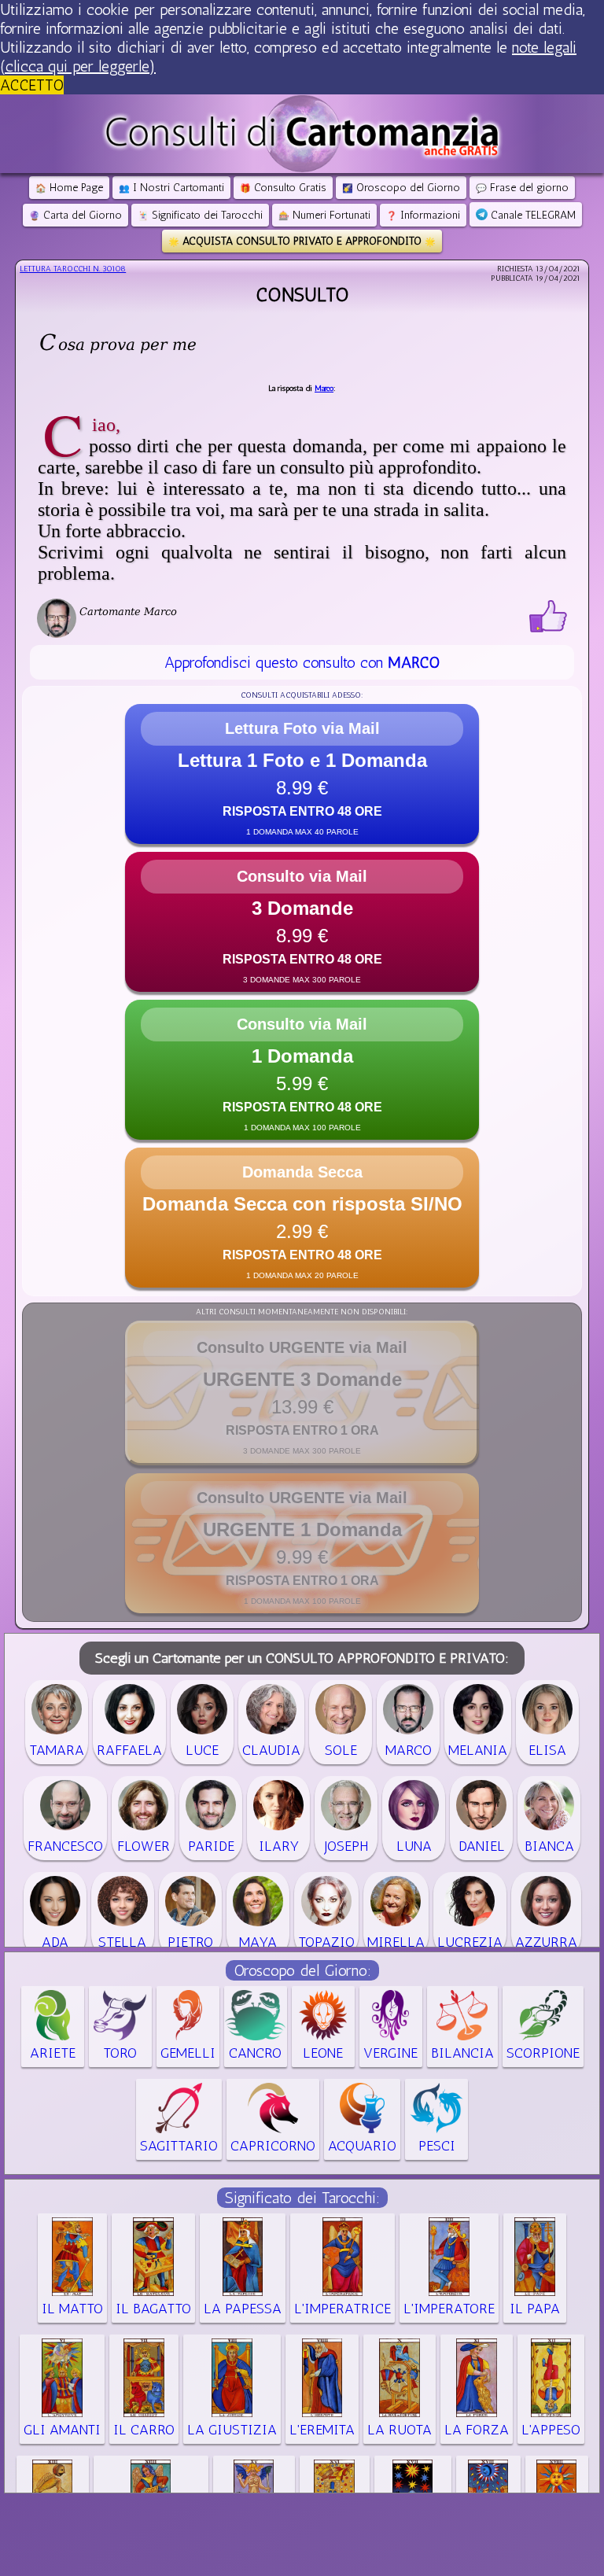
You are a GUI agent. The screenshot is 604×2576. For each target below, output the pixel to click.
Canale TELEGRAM (532, 215)
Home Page (69, 188)
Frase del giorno (522, 188)
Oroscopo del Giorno (401, 188)
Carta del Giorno (75, 215)
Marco (324, 389)
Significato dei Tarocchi (200, 215)
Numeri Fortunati (324, 215)
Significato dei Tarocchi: (302, 2198)
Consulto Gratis (283, 188)
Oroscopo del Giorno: (302, 1970)
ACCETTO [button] (32, 85)
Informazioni (423, 215)
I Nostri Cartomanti (171, 188)
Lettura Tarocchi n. (73, 269)
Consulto (302, 295)
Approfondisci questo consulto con (302, 662)
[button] (302, 774)
